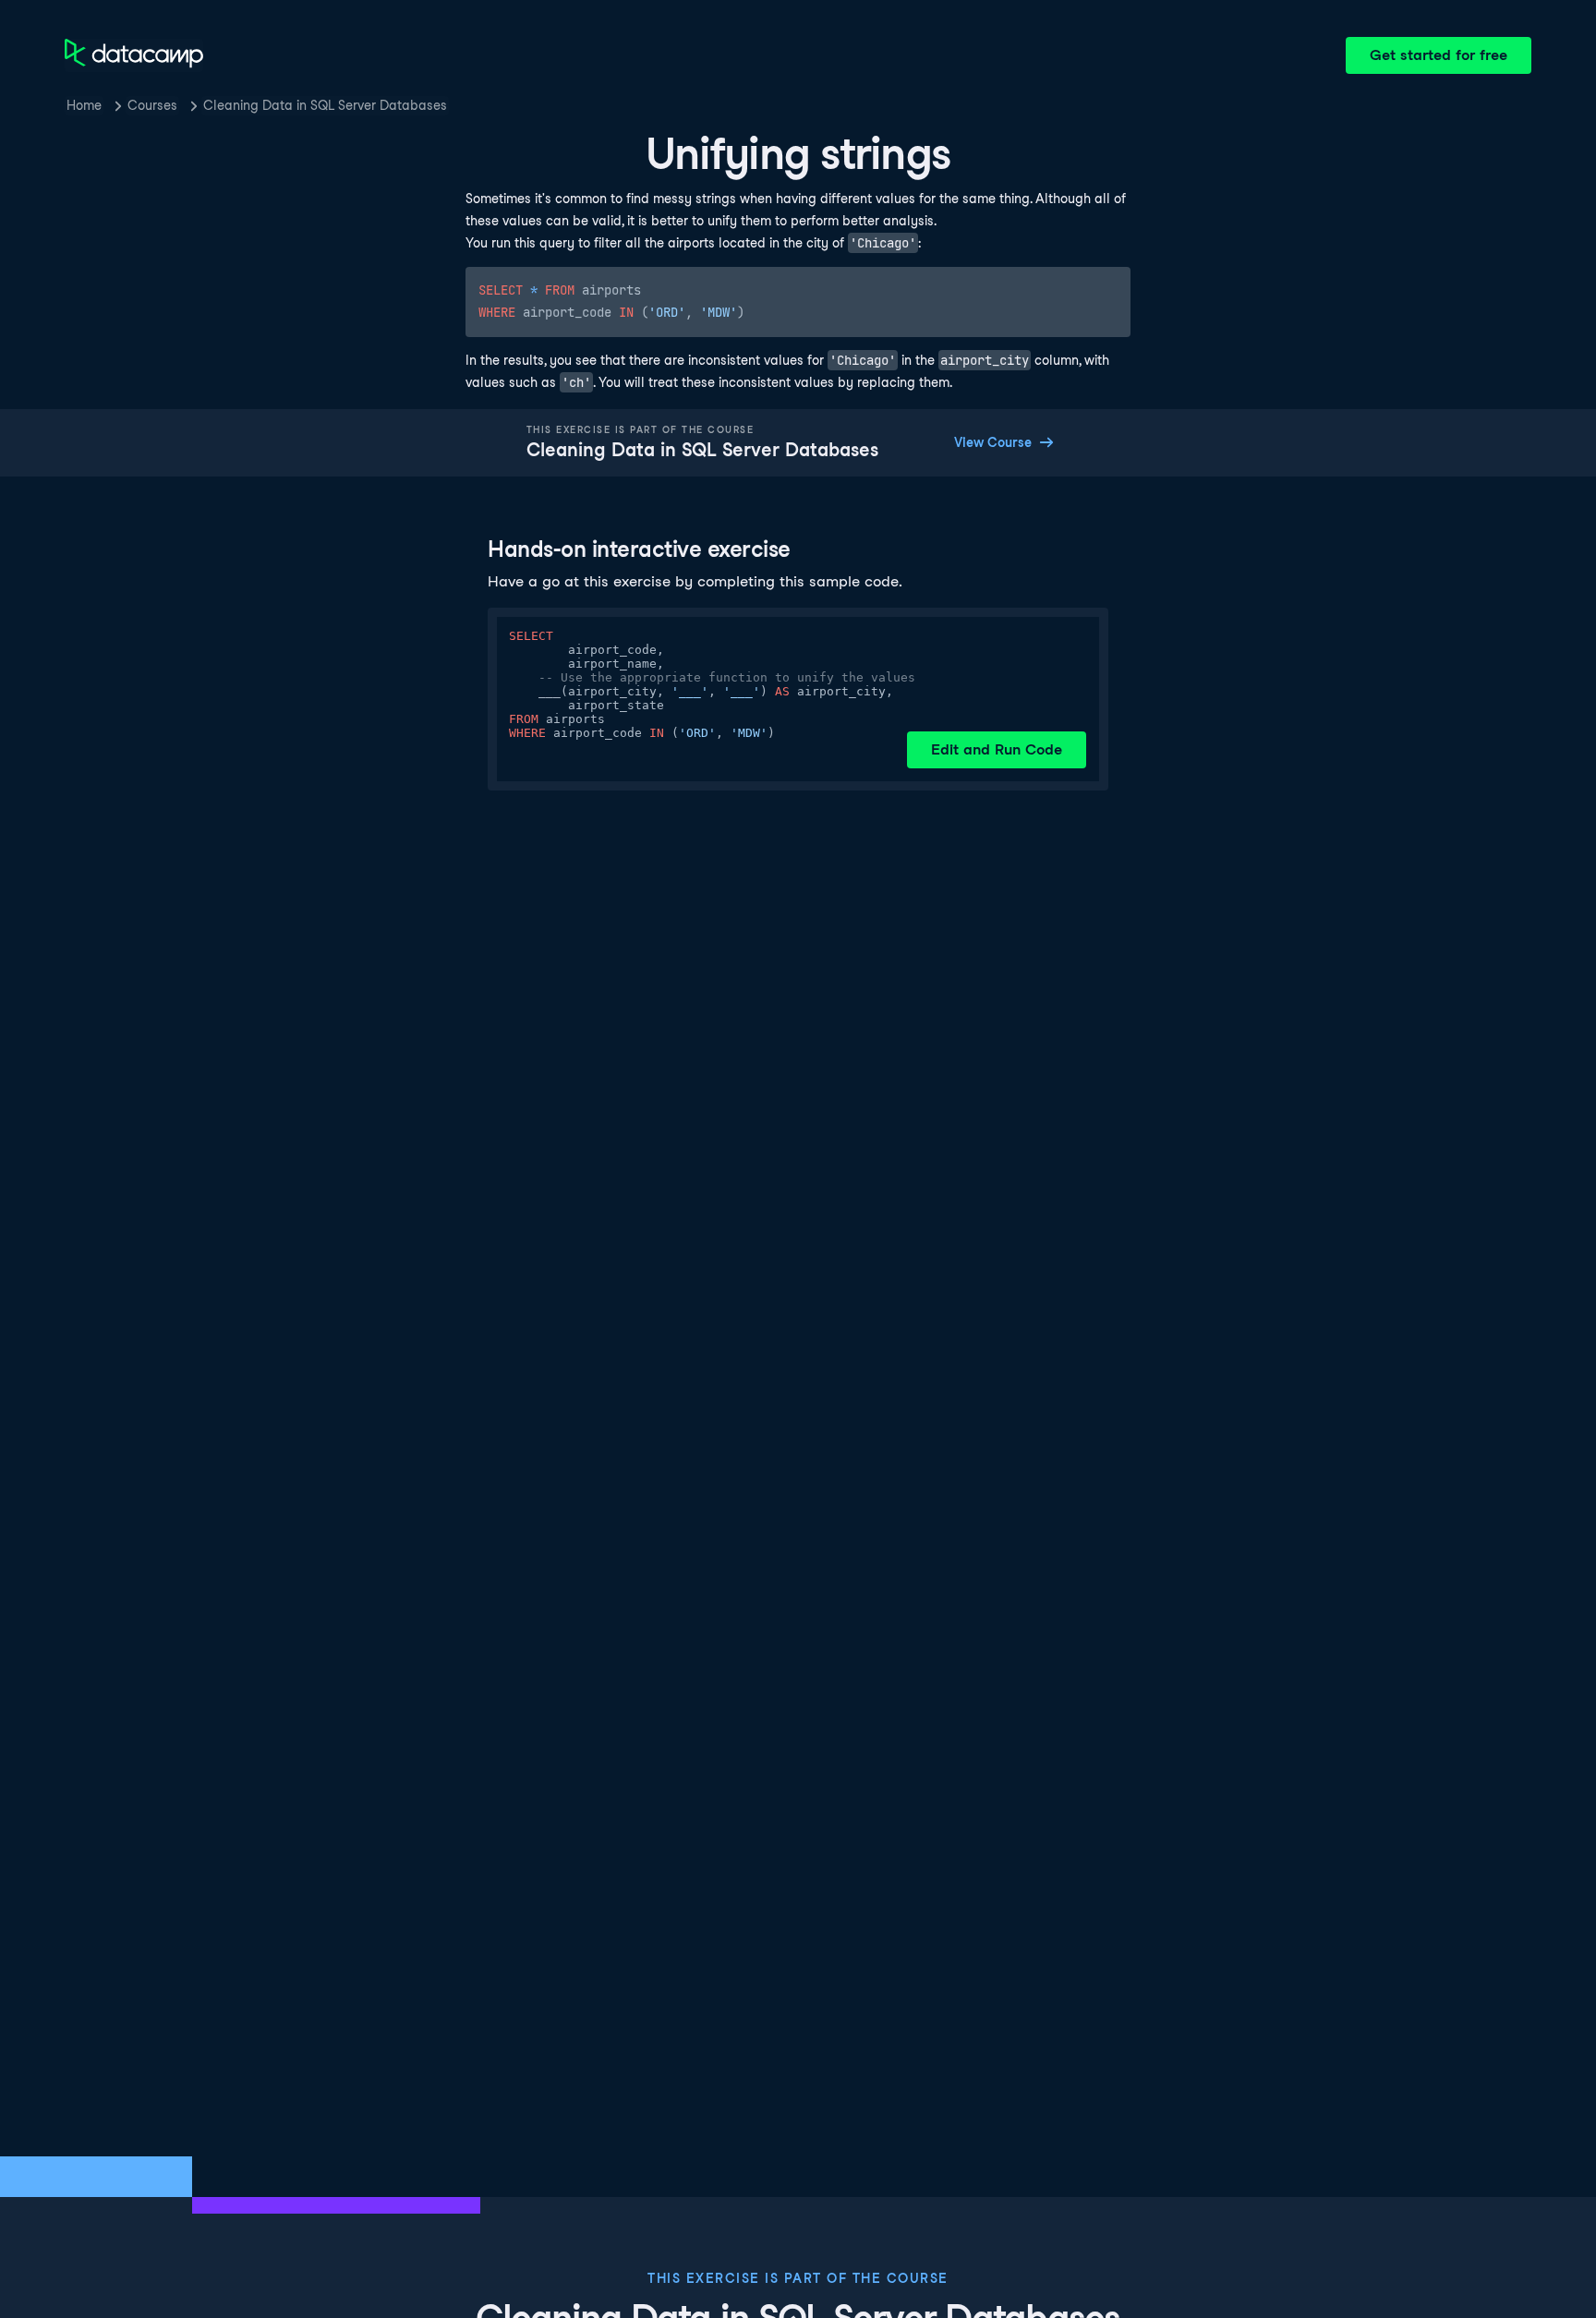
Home (84, 105)
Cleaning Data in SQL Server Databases (325, 105)
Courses (152, 105)
